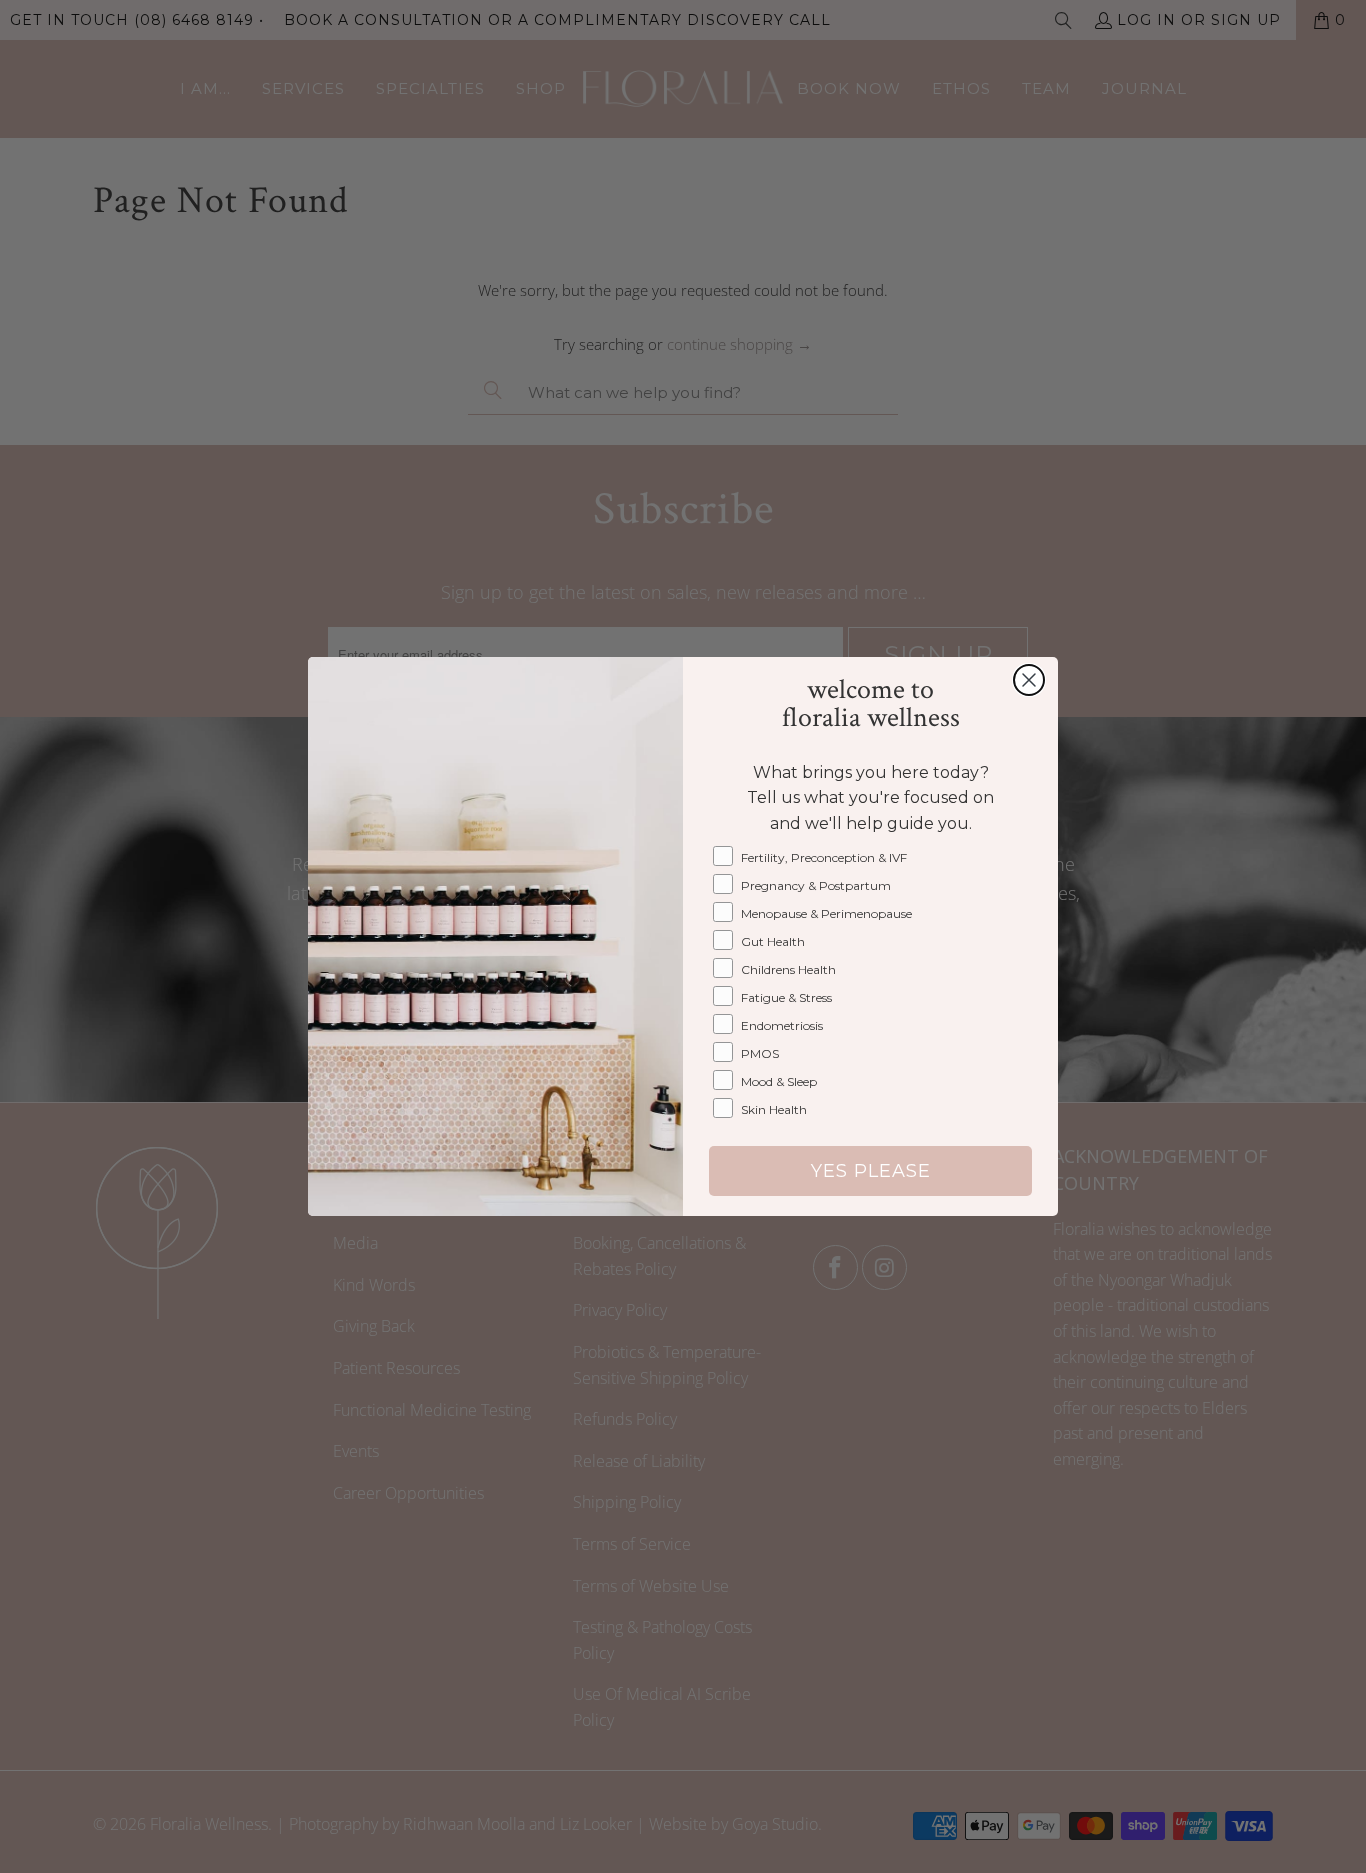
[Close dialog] (1029, 680)
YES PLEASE (871, 1171)
